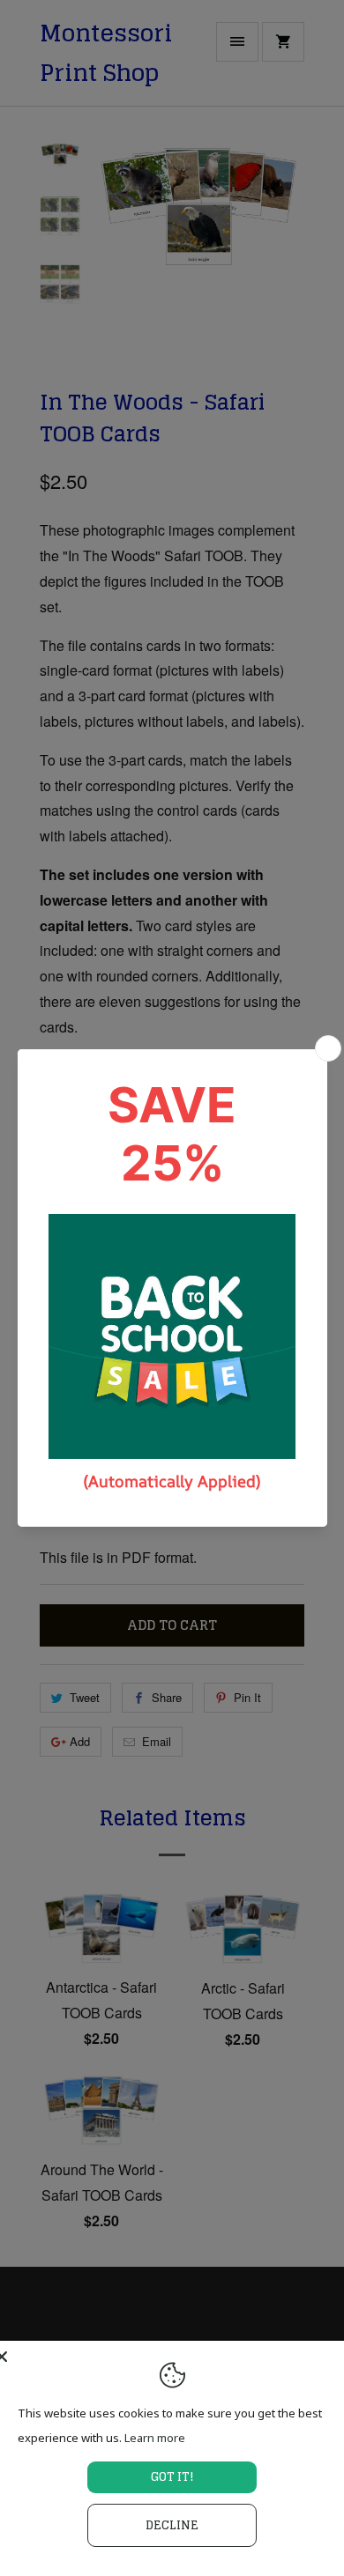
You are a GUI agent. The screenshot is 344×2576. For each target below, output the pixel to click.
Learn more (155, 2438)
